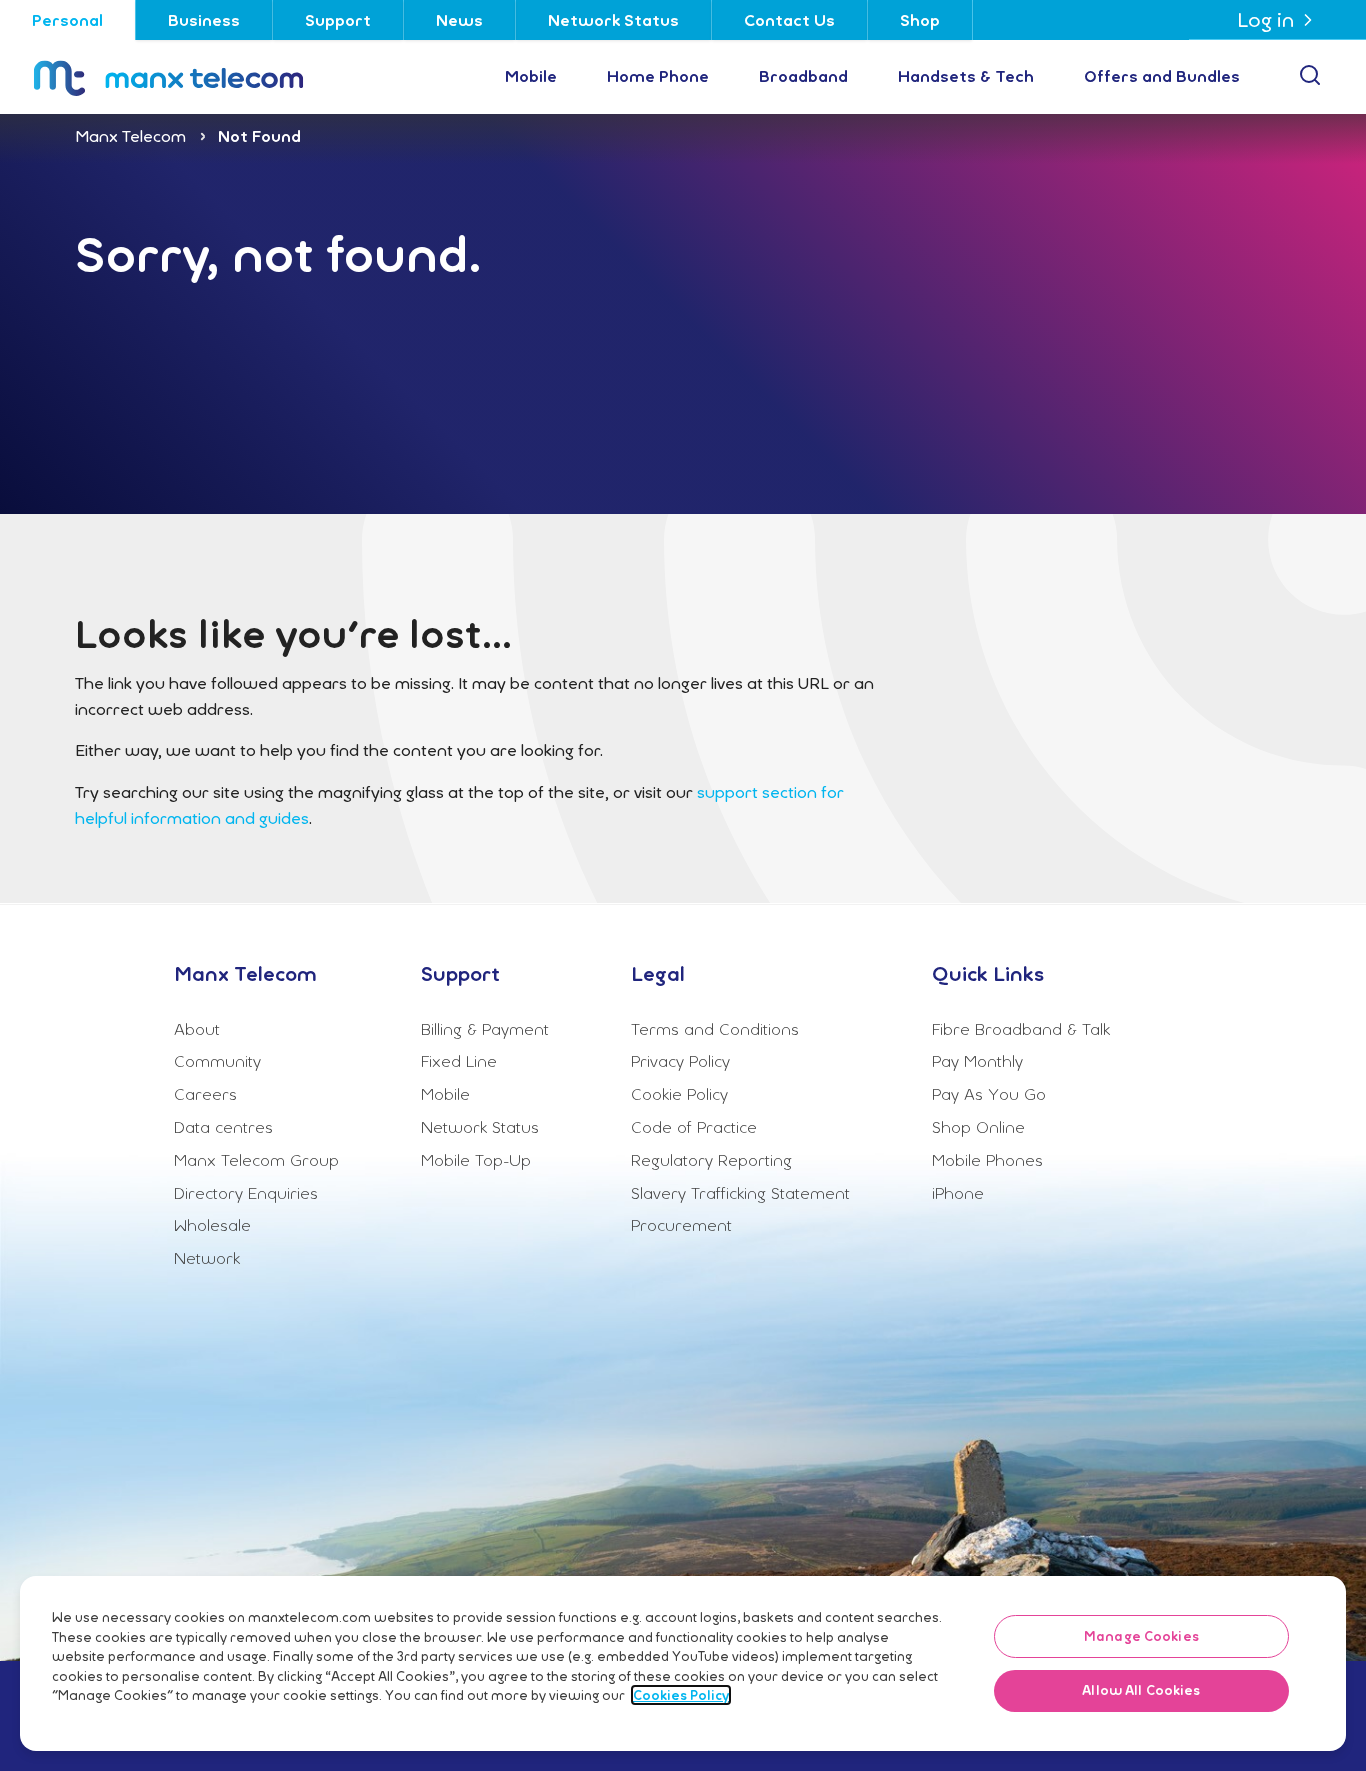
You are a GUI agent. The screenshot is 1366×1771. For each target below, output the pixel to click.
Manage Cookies (1141, 1636)
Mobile (531, 76)
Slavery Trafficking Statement (740, 1193)
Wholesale (212, 1225)
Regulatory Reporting (711, 1160)
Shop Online (978, 1127)
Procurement (681, 1225)
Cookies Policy (681, 1695)
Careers (205, 1094)
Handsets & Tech (966, 76)
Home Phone (658, 76)
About (197, 1029)
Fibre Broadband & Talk (1021, 1029)
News (459, 20)
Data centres (223, 1127)
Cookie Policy (679, 1094)
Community (217, 1061)
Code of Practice (694, 1127)
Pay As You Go (989, 1094)
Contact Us (789, 20)
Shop (920, 20)
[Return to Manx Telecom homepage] (192, 77)
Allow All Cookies (1141, 1691)
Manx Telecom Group (256, 1160)
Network (207, 1258)
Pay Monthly (977, 1061)
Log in (1265, 19)
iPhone (958, 1193)
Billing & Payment (485, 1029)
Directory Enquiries (246, 1193)
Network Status (613, 20)
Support (338, 20)
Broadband (803, 76)
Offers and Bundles (1162, 76)
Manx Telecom (130, 136)
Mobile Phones (987, 1160)
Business (204, 20)
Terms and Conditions (715, 1029)
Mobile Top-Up (476, 1160)
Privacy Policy (680, 1061)
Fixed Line (459, 1061)
